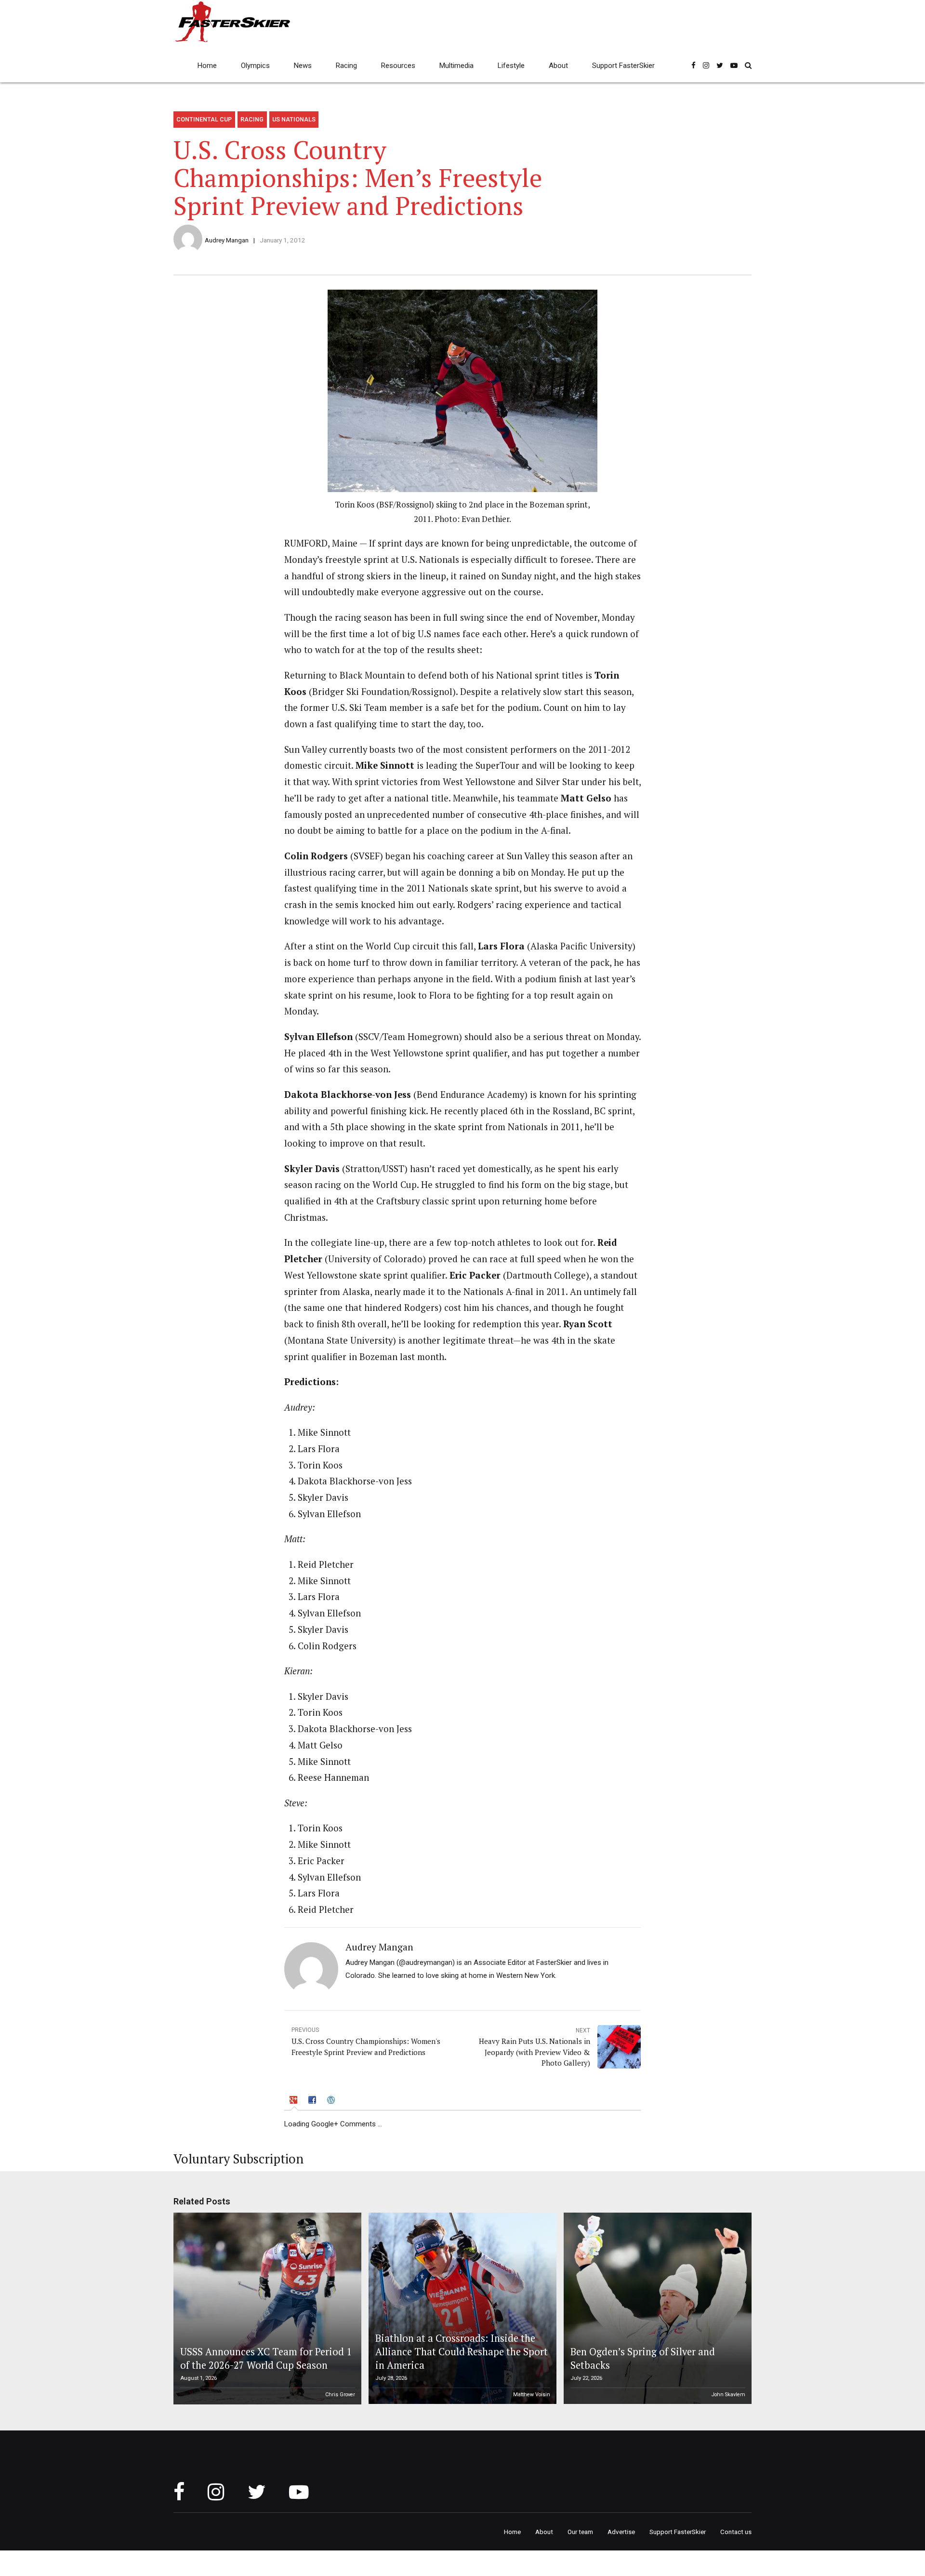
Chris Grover (340, 2395)
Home (207, 66)
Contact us (736, 2532)
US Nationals (294, 119)
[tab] (294, 2101)
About (558, 66)
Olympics (255, 66)
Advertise (621, 2532)
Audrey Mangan (227, 240)
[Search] (748, 65)
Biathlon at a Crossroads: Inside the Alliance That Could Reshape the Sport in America (462, 2352)
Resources (398, 66)
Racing (346, 66)
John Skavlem (728, 2395)
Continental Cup (204, 119)
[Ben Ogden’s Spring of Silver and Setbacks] (656, 2309)
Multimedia (456, 66)
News (303, 66)
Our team (580, 2532)
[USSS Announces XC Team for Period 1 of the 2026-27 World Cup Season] (266, 2309)
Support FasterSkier (623, 66)
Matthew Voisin (532, 2395)
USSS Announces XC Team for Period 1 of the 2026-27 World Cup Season (266, 2358)
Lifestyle (511, 66)
